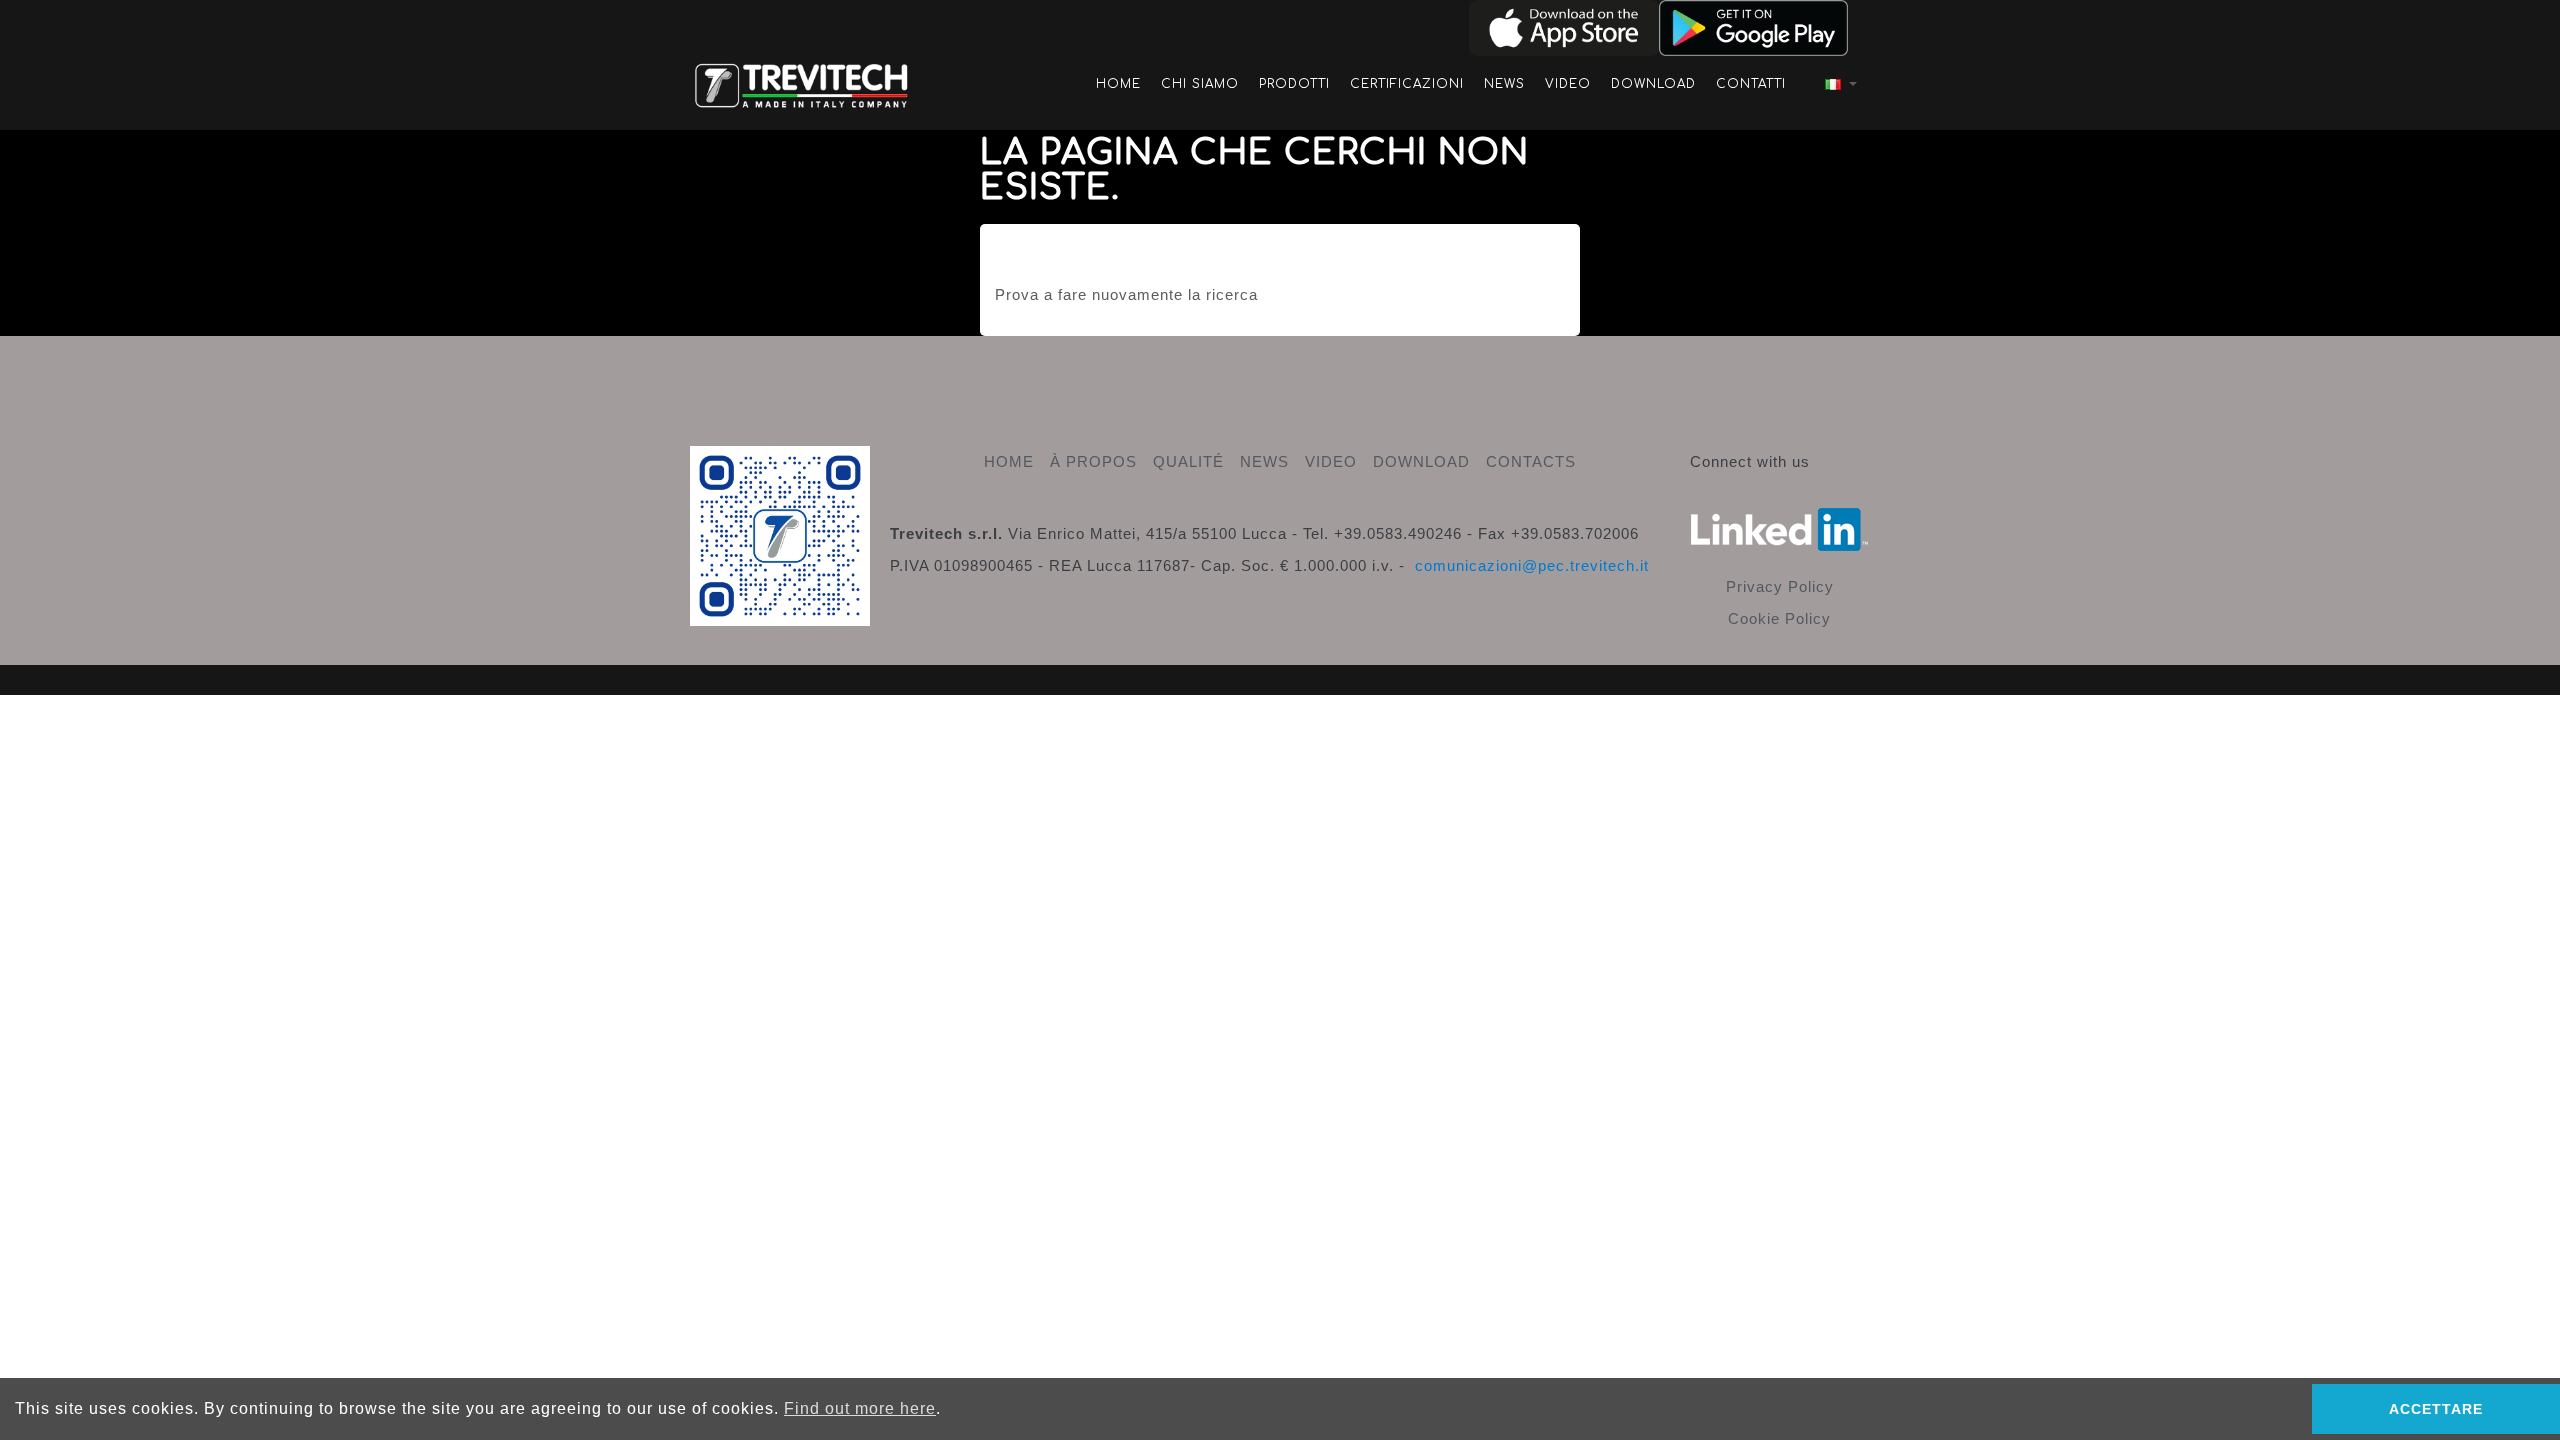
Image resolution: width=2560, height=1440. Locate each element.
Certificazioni (1407, 84)
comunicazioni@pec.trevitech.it (1532, 565)
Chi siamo (1200, 84)
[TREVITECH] (802, 82)
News (1504, 84)
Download (1653, 84)
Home (1118, 84)
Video (1568, 84)
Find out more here (860, 1408)
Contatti (1751, 84)
